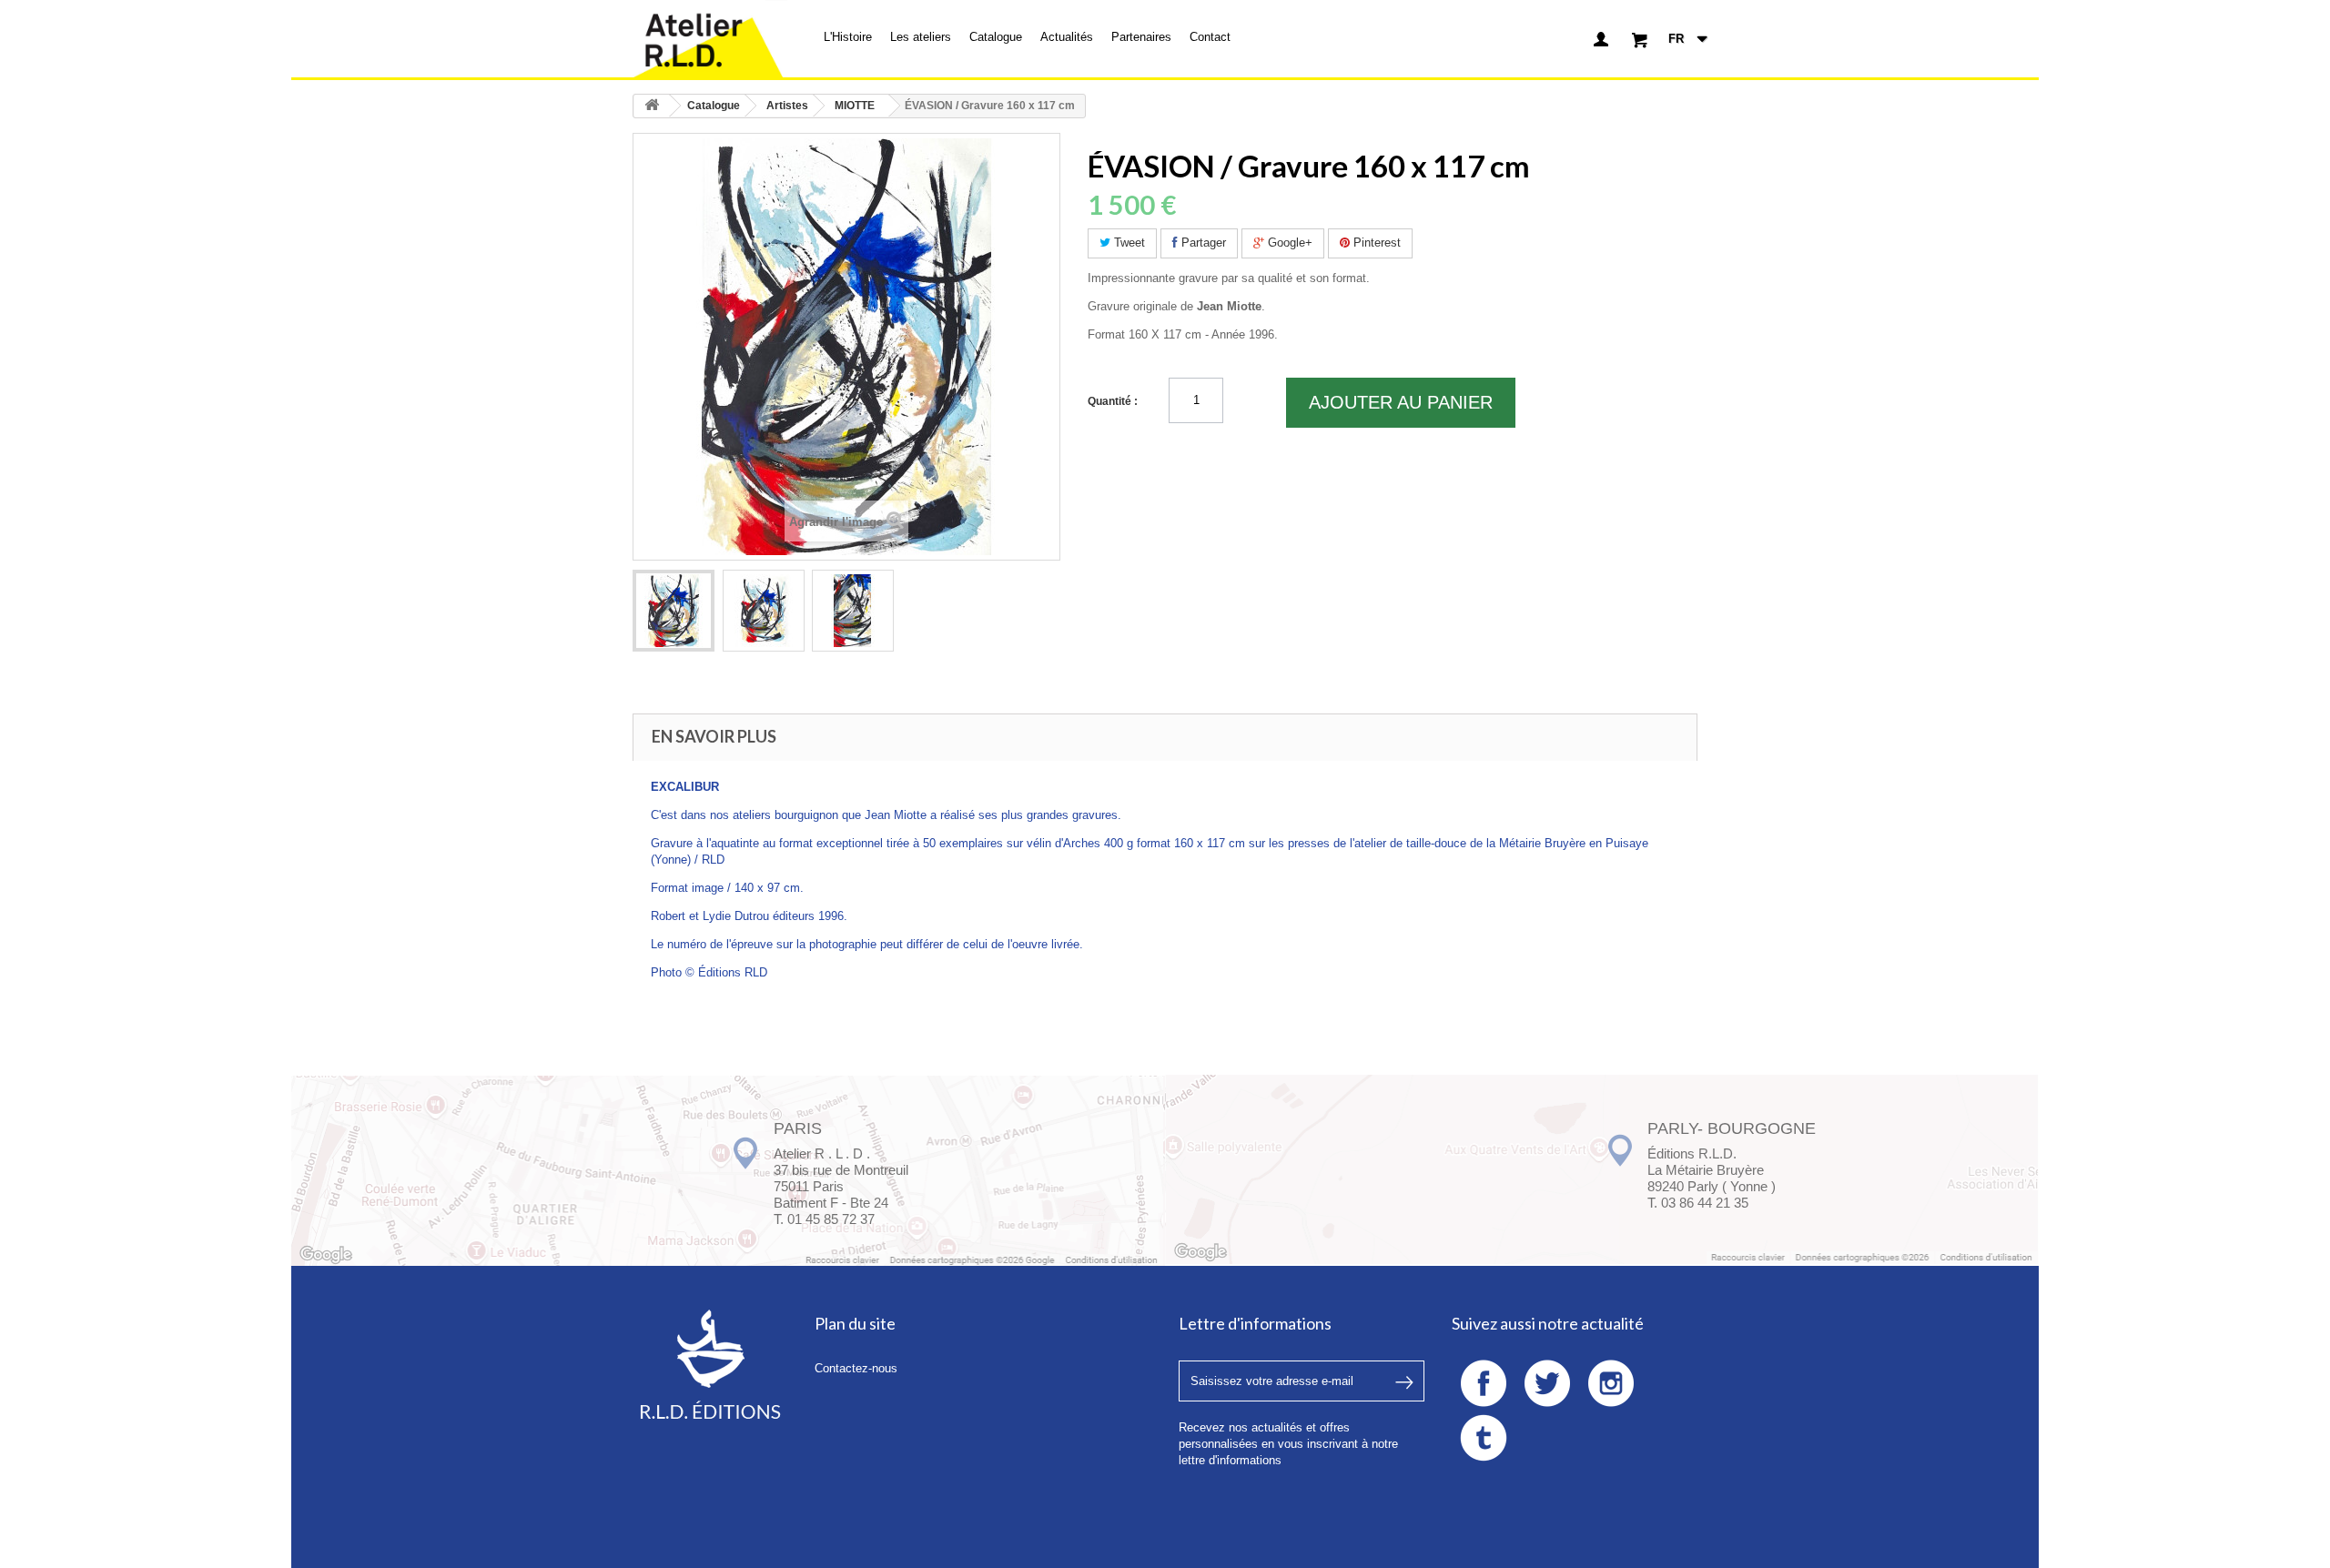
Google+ (1288, 243)
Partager (1202, 243)
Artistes (787, 106)
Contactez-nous (856, 1368)
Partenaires (1141, 37)
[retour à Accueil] (652, 106)
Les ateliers (921, 37)
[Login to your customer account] (1601, 39)
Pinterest (1375, 243)
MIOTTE (855, 106)
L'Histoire (848, 37)
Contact (1210, 37)
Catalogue (996, 37)
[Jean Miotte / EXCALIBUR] (674, 611)
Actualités (1067, 37)
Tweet (1128, 243)
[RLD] (710, 39)
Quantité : (1113, 401)
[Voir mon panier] (1640, 39)
